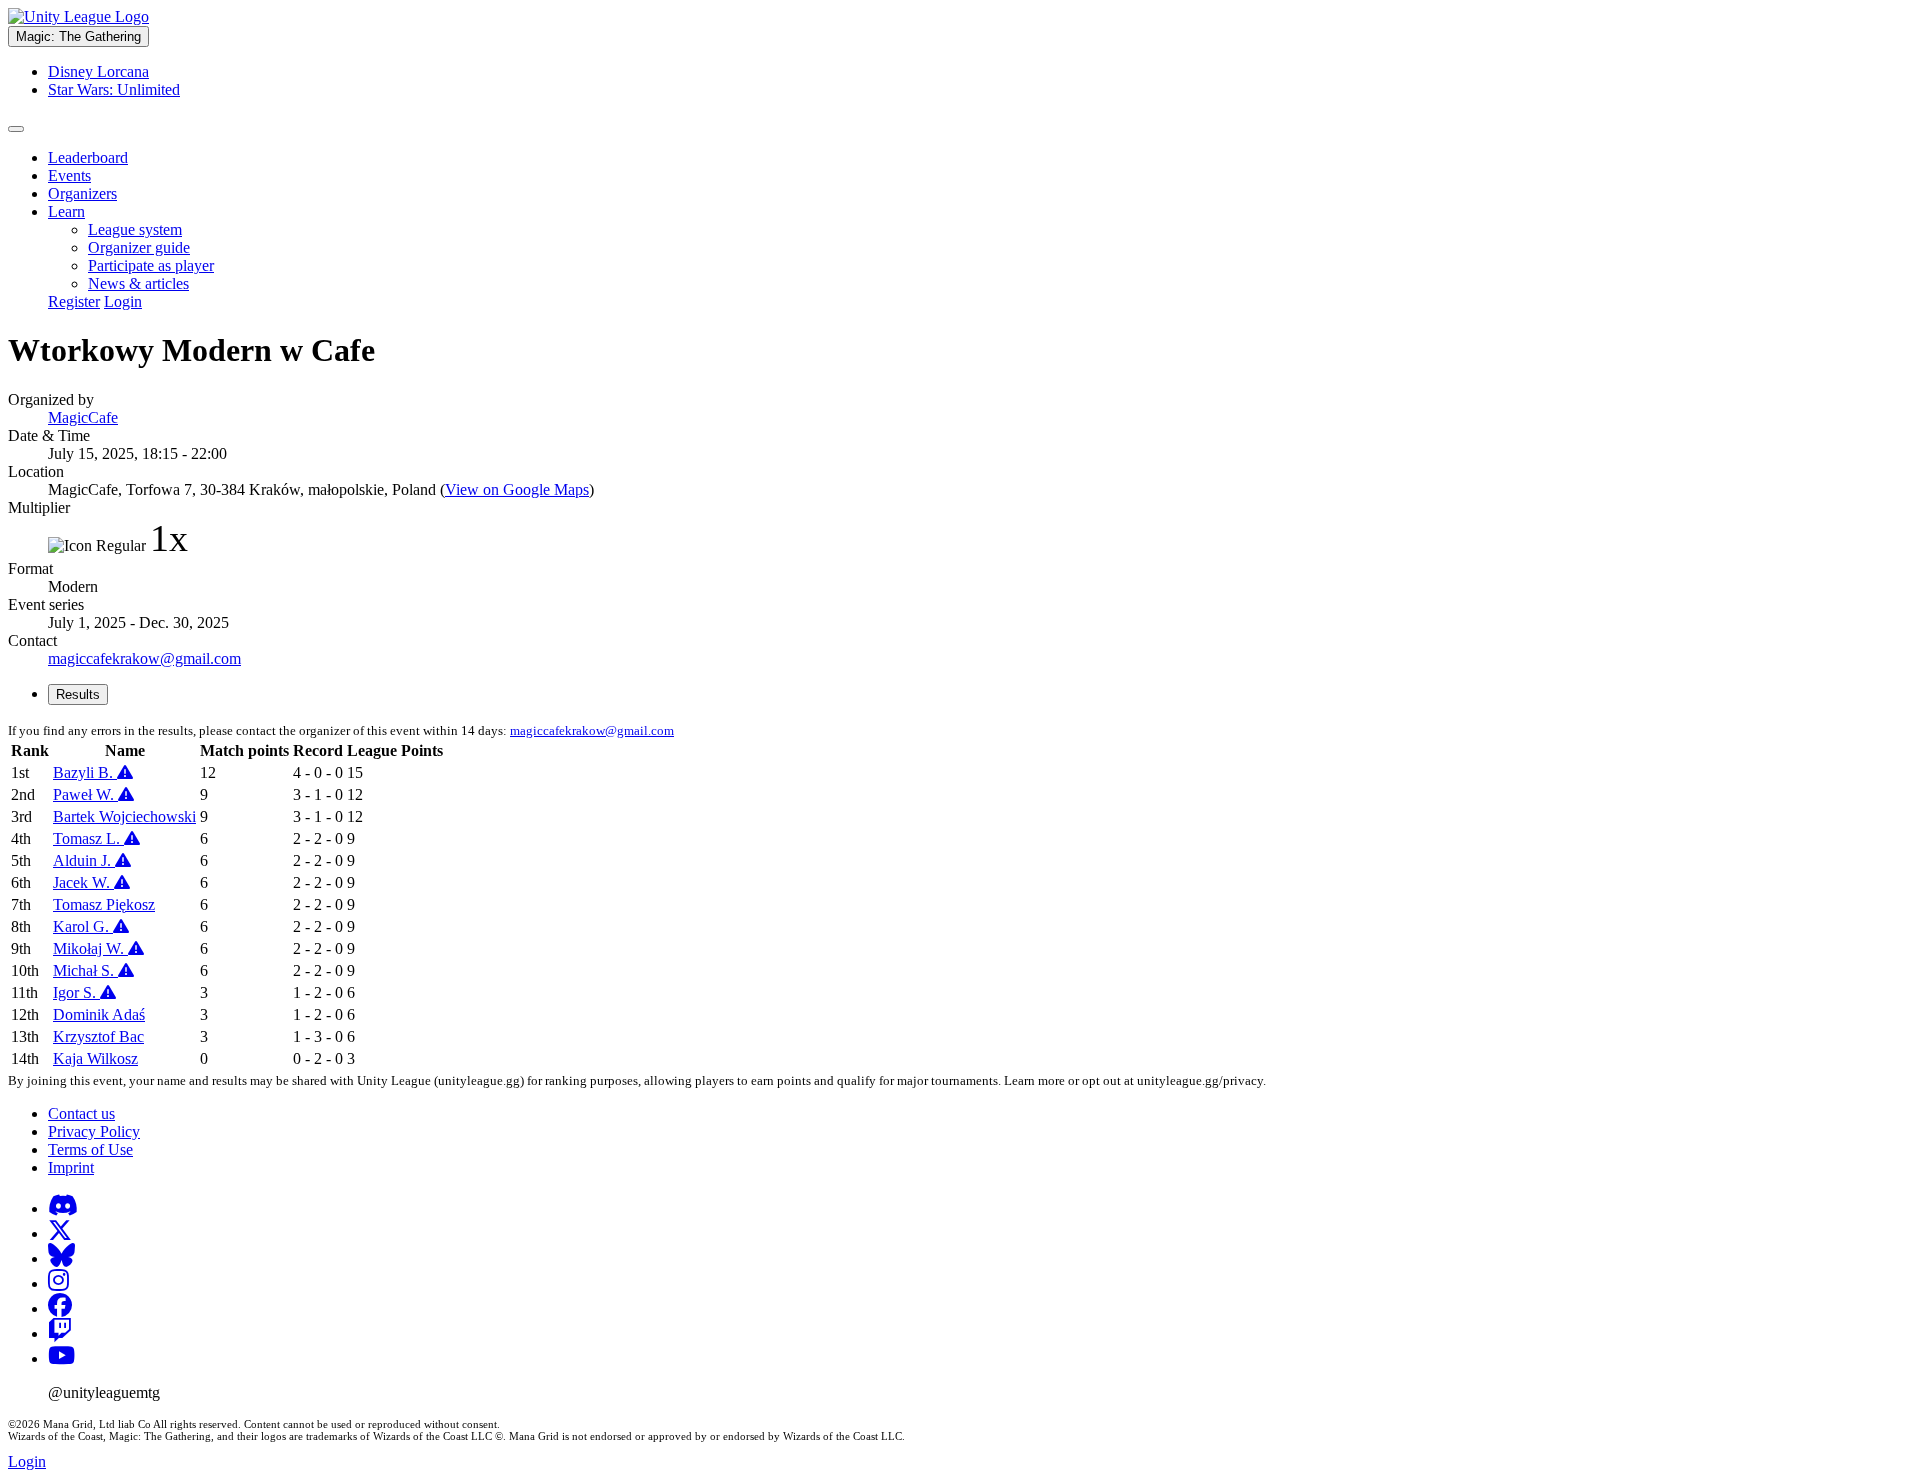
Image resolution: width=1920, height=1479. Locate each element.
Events (69, 175)
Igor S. (76, 992)
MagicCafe (83, 417)
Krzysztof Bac (98, 1036)
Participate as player (151, 265)
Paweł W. (85, 794)
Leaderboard (88, 157)
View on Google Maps (517, 489)
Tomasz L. (88, 838)
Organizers (82, 193)
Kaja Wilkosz (95, 1058)
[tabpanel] (960, 896)
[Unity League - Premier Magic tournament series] (78, 16)
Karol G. (83, 926)
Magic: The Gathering (78, 36)
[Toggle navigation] (16, 129)
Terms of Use (90, 1149)
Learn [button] (66, 211)
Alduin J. (84, 860)
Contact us (81, 1113)
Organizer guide (139, 247)
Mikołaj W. (90, 948)
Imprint (71, 1167)
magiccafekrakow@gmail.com (144, 658)
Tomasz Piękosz (104, 904)
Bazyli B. (85, 772)
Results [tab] (78, 694)
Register (74, 301)
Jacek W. (83, 882)
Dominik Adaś (99, 1014)
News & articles (138, 283)
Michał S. (85, 970)
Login (123, 301)
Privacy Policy (94, 1131)
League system (135, 229)
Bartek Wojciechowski (124, 816)
